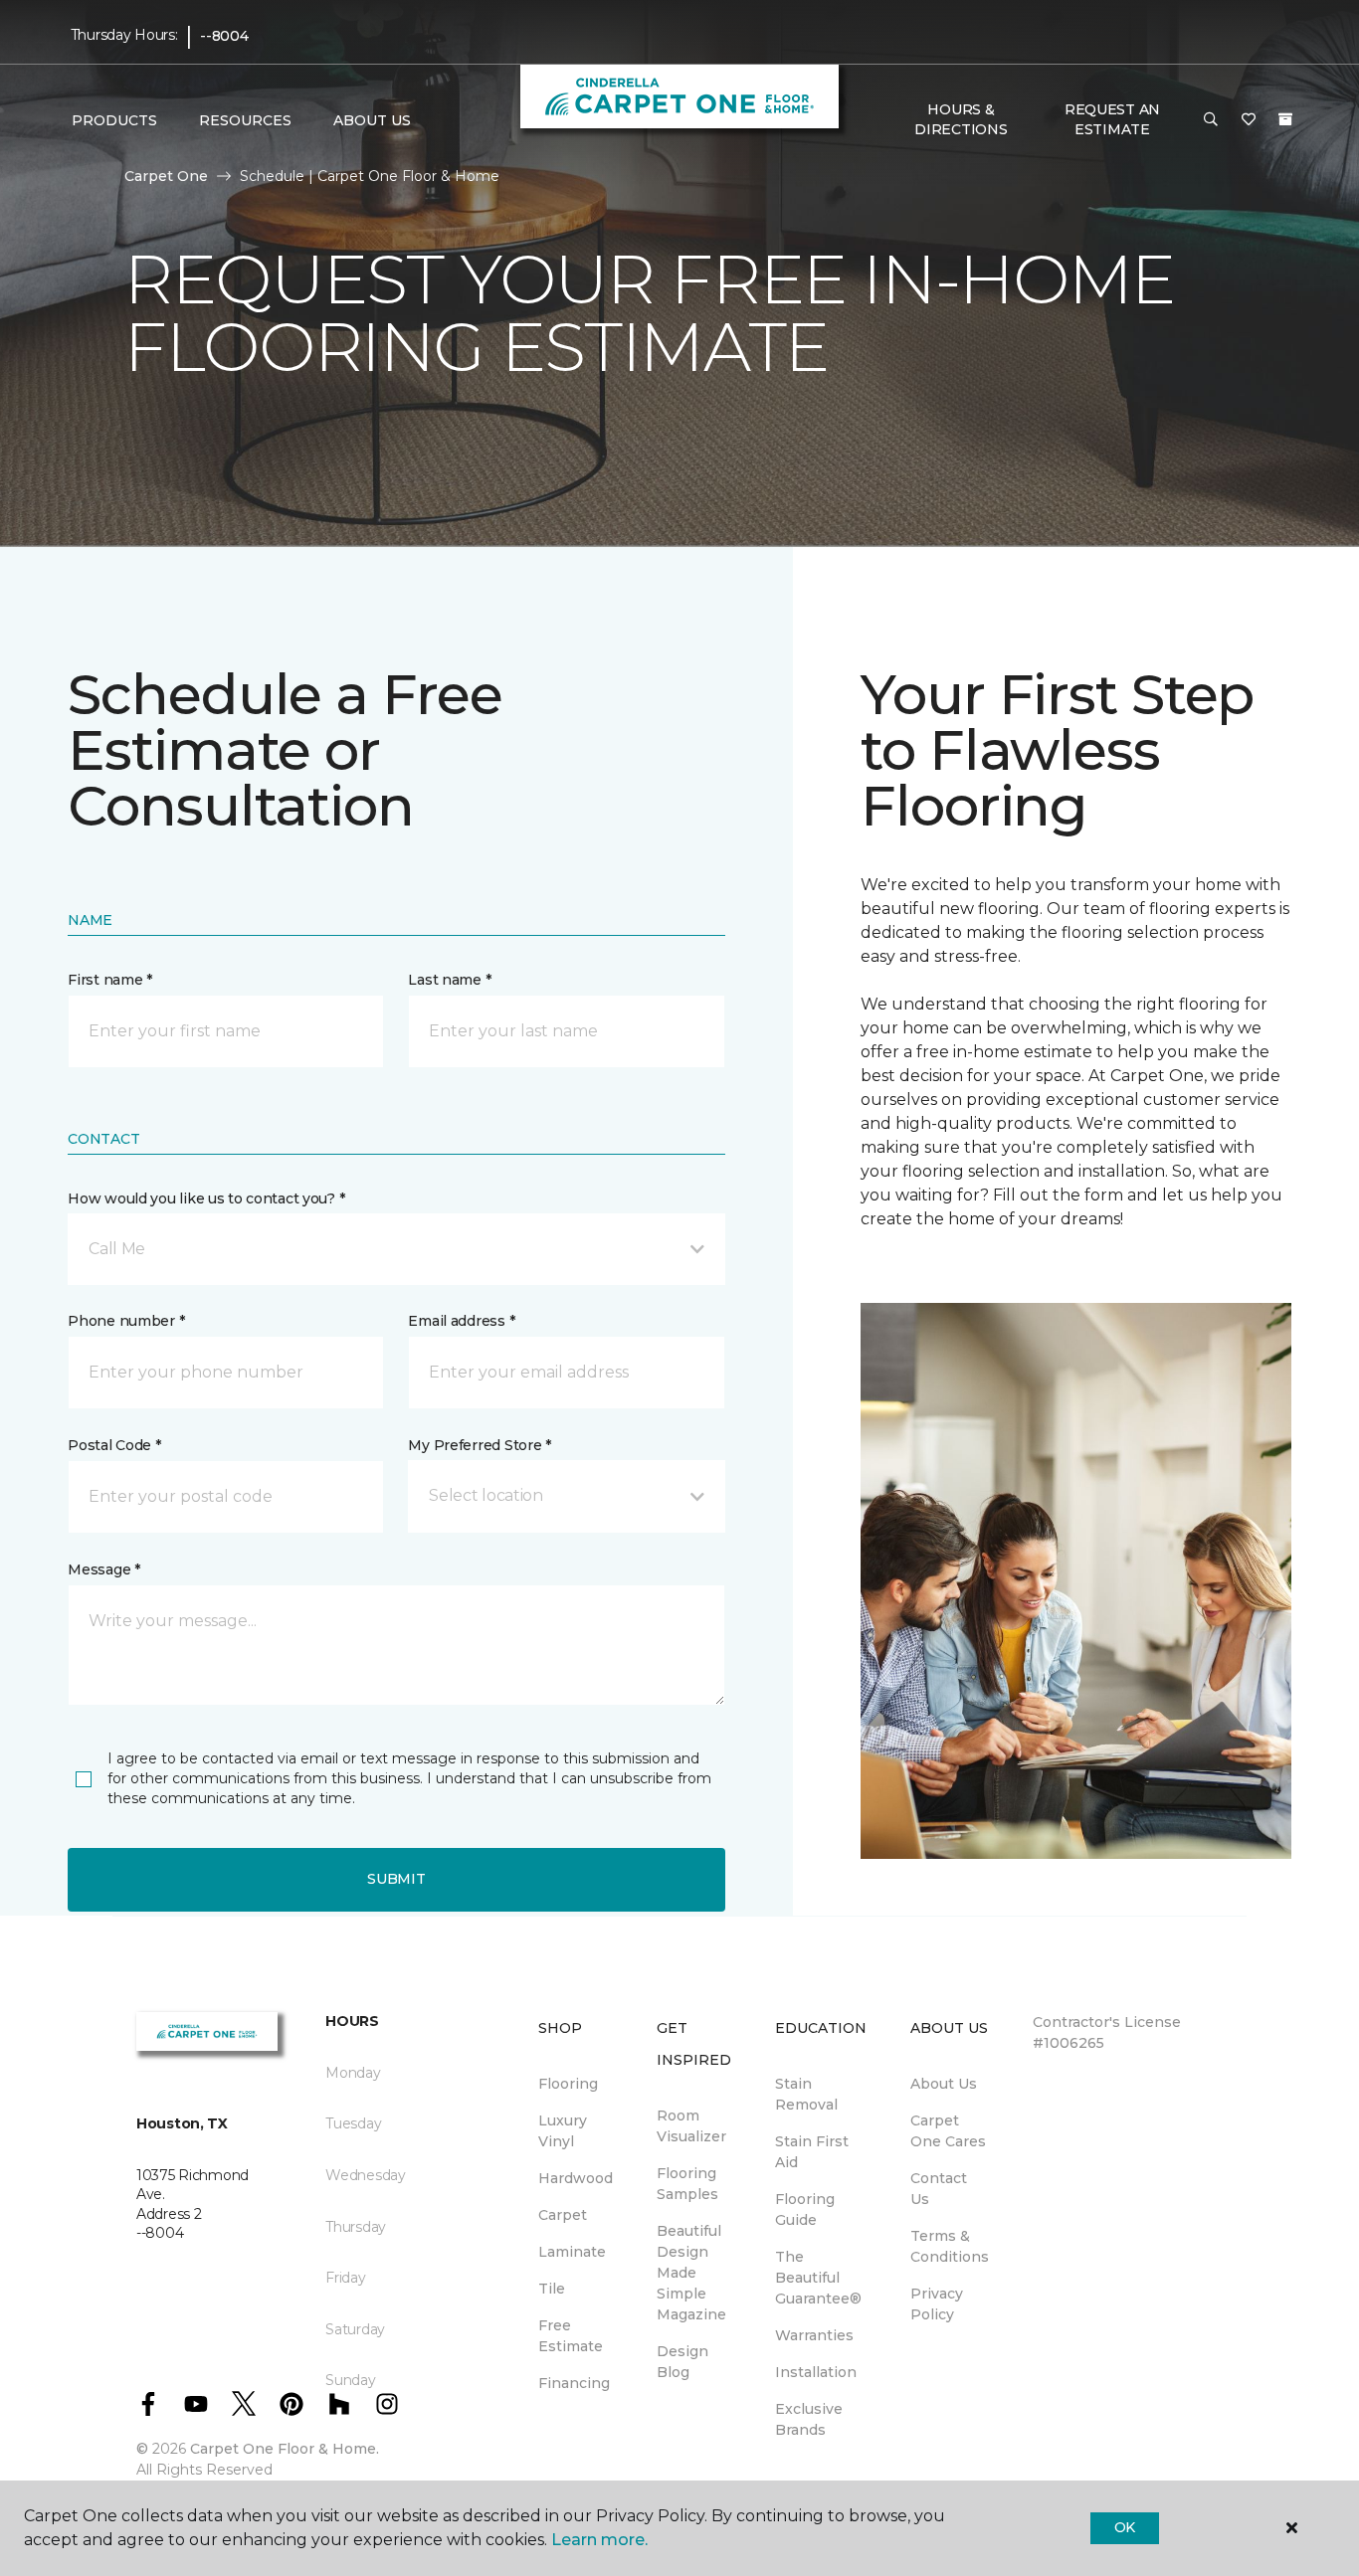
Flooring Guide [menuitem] (805, 2209)
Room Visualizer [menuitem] (691, 2126)
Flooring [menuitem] (568, 2084)
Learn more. (599, 2540)
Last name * (449, 980)
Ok (1125, 2527)
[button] (1211, 120)
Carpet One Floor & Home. (285, 2449)
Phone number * (126, 1321)
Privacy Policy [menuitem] (937, 2304)
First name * (110, 980)
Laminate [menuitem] (572, 2252)
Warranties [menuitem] (814, 2335)
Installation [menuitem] (816, 2372)
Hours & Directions (961, 119)
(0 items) (1285, 119)
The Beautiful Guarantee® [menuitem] (818, 2278)
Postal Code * (114, 1445)
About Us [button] (372, 120)
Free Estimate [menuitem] (571, 2336)
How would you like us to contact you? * (206, 1198)
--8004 (224, 36)
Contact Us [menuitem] (939, 2189)
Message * (103, 1569)
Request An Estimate (1112, 119)
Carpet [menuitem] (563, 2215)
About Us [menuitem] (944, 2084)
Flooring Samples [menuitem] (687, 2184)
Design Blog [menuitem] (682, 2362)
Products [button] (114, 120)
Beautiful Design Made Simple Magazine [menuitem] (691, 2273)
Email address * (461, 1321)
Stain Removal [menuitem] (806, 2094)
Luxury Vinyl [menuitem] (563, 2131)
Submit (396, 1879)
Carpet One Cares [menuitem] (948, 2131)
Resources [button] (245, 120)
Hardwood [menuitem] (576, 2178)
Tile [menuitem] (552, 2289)
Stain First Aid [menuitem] (812, 2152)
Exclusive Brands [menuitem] (809, 2419)
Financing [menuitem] (574, 2383)
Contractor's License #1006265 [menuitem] (1107, 2032)
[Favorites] (1249, 120)
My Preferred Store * (479, 1445)
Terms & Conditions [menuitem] (950, 2246)
